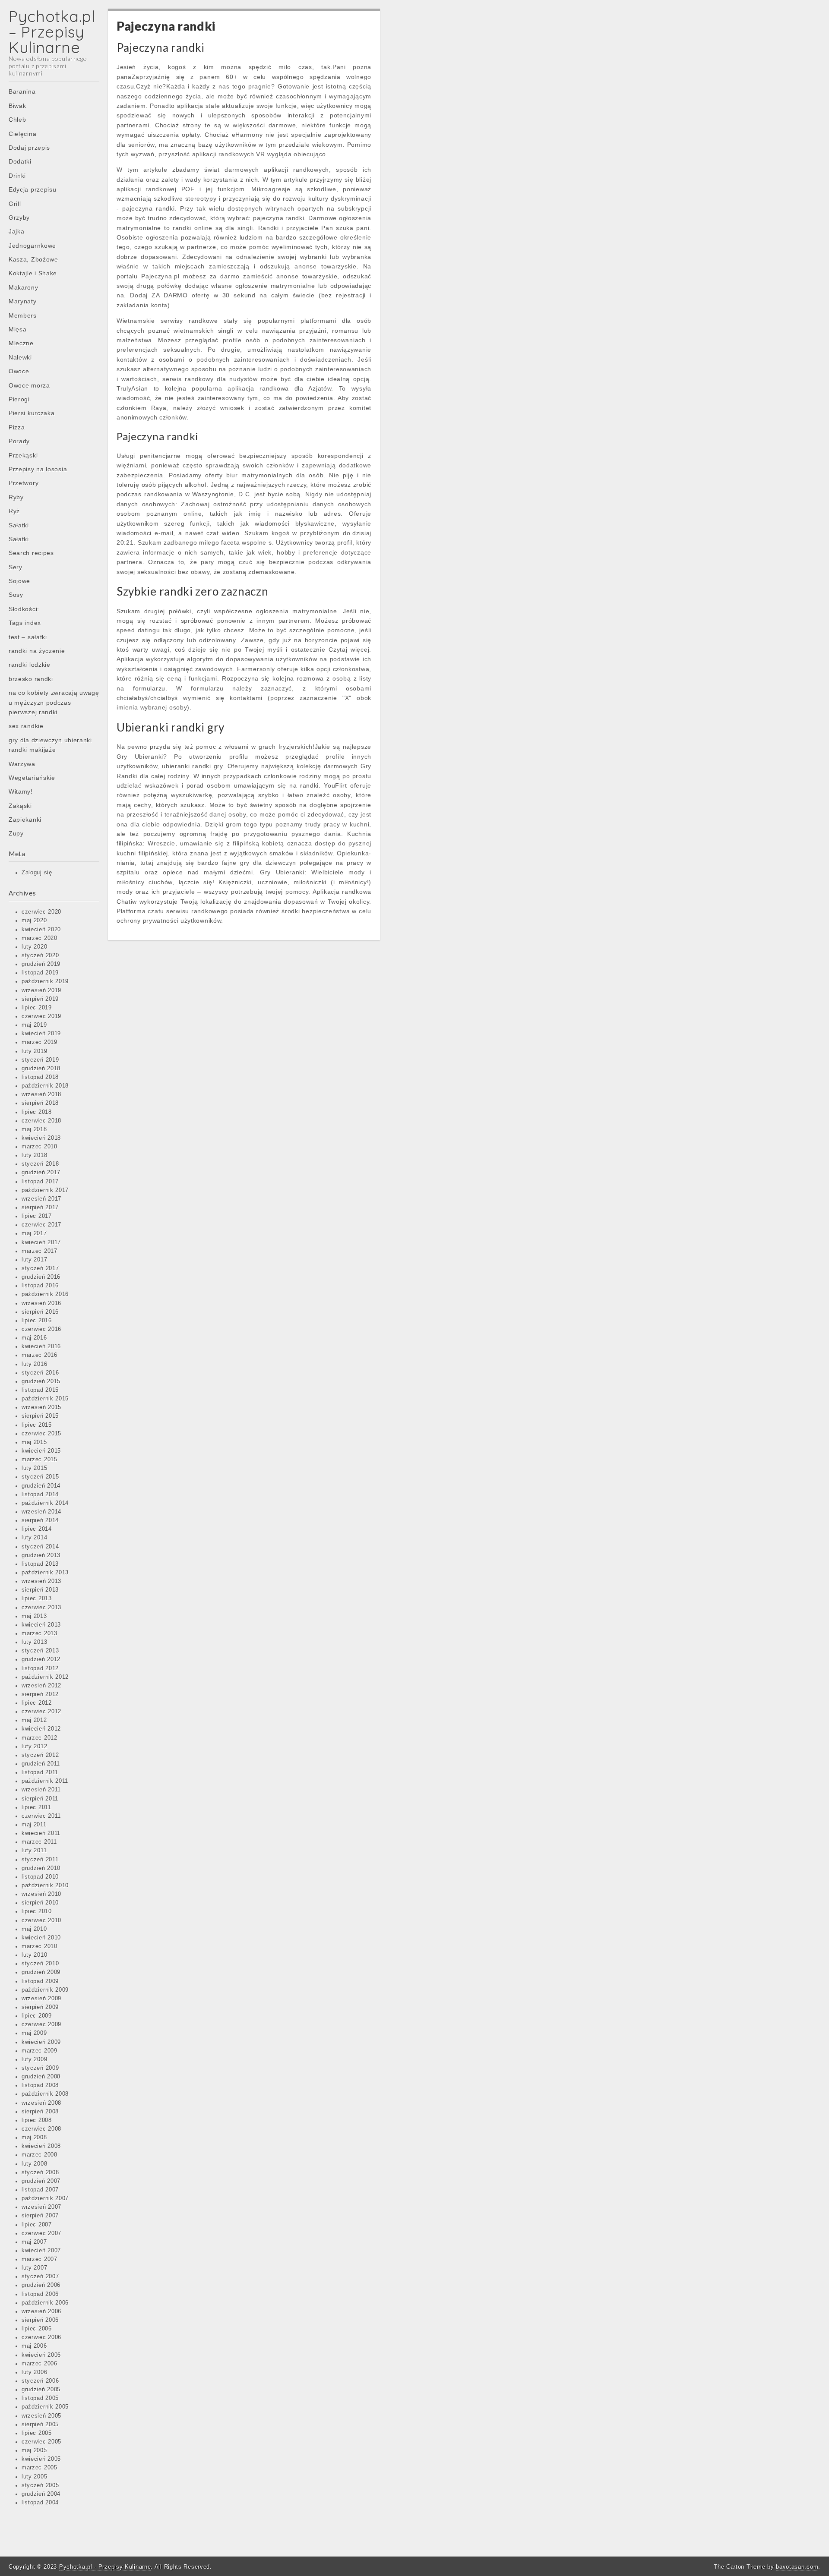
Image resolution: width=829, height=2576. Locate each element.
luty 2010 (34, 1955)
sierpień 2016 (40, 1312)
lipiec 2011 (36, 1807)
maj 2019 (34, 1025)
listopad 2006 (40, 2294)
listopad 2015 (40, 1390)
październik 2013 (45, 1573)
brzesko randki (31, 679)
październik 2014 (45, 1503)
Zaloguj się (37, 873)
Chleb (17, 120)
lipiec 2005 (37, 2433)
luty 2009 (34, 2059)
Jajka (17, 231)
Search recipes (31, 553)
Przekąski (23, 455)
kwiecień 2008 (41, 2146)
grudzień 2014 (41, 1486)
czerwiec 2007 (41, 2233)
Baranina (22, 91)
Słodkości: (24, 609)
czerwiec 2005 (41, 2442)
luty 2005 (34, 2477)
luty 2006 (34, 2372)
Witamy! (21, 791)
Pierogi (19, 399)
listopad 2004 (40, 2503)
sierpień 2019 (40, 999)
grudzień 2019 (41, 964)
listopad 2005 (40, 2398)
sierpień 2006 (40, 2320)
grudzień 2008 (41, 2077)
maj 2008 (34, 2138)
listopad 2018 (40, 1077)
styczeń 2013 (40, 1651)
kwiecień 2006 (41, 2355)
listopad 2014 (40, 1495)
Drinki (17, 176)
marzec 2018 (40, 1147)
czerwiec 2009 (41, 2024)
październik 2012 (45, 1677)
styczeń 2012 (40, 1755)
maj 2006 (34, 2346)
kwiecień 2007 (41, 2251)
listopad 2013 (40, 1564)
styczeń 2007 (40, 2276)
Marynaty (23, 301)
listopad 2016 (40, 1286)
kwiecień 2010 (41, 1938)
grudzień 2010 (41, 1868)
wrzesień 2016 (41, 1303)
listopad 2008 (40, 2085)
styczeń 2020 (40, 955)
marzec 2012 (40, 1738)
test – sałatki (28, 637)
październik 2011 (45, 1781)
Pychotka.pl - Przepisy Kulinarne (105, 2567)
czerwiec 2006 (41, 2337)
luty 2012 (34, 1747)
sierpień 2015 (40, 1416)
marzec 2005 (40, 2468)
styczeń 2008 (40, 2172)
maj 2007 (34, 2242)
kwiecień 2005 (41, 2459)
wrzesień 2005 (41, 2416)
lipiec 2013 (37, 1599)
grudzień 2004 (41, 2494)
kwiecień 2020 (41, 930)
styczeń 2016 (40, 1373)
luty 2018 (34, 1155)
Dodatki (20, 161)
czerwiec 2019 (41, 1016)
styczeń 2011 (40, 1860)
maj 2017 (34, 1233)
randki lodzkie (30, 665)
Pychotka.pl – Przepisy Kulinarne (52, 32)
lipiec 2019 (37, 1008)
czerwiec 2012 (41, 1712)
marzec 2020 (40, 938)
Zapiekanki (25, 820)
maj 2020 (34, 921)
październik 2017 (45, 1190)
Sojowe (19, 581)
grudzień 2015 (41, 1381)
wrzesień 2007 (41, 2207)
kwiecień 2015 (41, 1451)
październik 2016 (45, 1294)
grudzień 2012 (41, 1659)
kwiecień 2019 (41, 1034)
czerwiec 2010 (41, 1920)
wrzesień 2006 (41, 2311)
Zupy (16, 833)
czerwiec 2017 (41, 1225)
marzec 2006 (40, 2364)
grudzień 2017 (41, 1173)
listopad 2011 (40, 1772)
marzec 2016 (40, 1355)
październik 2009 (45, 1990)
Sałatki (19, 525)
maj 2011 (34, 1825)
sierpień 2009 (40, 2007)
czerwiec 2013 (41, 1608)
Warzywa (22, 764)
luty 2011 (34, 1851)
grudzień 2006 (41, 2285)
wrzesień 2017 (41, 1199)
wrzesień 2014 (41, 1512)
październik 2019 (45, 981)
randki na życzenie (37, 651)
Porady (19, 441)
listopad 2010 (40, 1877)
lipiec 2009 (37, 2016)
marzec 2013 (40, 1633)
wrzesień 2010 (41, 1894)
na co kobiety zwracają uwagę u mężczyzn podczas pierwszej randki (54, 702)
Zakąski (20, 806)
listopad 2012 (40, 1668)
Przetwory (24, 483)
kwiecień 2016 (41, 1346)
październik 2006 (45, 2303)
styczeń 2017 (40, 1268)
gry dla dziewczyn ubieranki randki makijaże (50, 745)
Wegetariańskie (32, 778)
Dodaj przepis (29, 148)
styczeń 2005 (40, 2485)
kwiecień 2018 (41, 1138)
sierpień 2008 (40, 2112)
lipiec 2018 (37, 1112)
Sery (16, 567)
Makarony (24, 287)
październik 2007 (45, 2198)
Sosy (16, 595)
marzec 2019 (40, 1042)
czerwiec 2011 (41, 1816)
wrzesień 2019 (41, 990)
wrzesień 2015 (41, 1407)
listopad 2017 (40, 1182)
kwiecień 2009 (41, 2042)
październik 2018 (45, 1086)
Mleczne (21, 343)
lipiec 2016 (37, 1321)
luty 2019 (34, 1051)
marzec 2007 (40, 2259)
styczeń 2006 (40, 2381)
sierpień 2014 (40, 1520)
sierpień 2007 (40, 2216)
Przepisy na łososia (38, 469)
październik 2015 (45, 1399)
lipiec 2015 (37, 1425)
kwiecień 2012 (41, 1729)
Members (23, 315)
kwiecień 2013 (41, 1625)
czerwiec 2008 (41, 2129)
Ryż (14, 511)
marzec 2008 (40, 2155)
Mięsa (18, 329)
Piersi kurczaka (32, 413)
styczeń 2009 (40, 2068)
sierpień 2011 (40, 1799)
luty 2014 (34, 1538)
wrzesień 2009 (41, 1999)
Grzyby (19, 218)
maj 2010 (34, 1929)
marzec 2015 (40, 1460)
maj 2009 (34, 2033)
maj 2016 (34, 1338)
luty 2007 (34, 2268)
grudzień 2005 (41, 2390)
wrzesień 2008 (41, 2103)
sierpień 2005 (40, 2425)
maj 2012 (34, 1720)
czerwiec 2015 (41, 1434)
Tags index (25, 623)
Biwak (17, 106)
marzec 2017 (40, 1251)
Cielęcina (22, 134)
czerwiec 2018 (41, 1121)
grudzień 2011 (41, 1764)
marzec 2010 (40, 1946)
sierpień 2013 (40, 1590)
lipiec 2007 (37, 2225)
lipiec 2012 (37, 1703)
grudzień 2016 (41, 1277)
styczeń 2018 (40, 1164)
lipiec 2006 (37, 2329)
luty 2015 (34, 1468)
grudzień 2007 (41, 2181)
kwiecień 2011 (41, 1833)
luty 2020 (34, 947)
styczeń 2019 (40, 1060)
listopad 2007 (40, 2190)
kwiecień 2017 (41, 1242)
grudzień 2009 (41, 1972)
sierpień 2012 (40, 1694)
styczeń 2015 (40, 1477)
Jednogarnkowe (32, 246)
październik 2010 (45, 1885)
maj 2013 (34, 1616)
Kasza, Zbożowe (33, 259)
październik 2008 (45, 2094)
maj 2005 (34, 2450)
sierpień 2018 (40, 1103)
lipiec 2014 (37, 1529)
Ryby (16, 497)
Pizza (17, 427)
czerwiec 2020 (41, 912)
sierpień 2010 (40, 1903)
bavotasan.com (797, 2567)
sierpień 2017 (40, 1208)
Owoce (19, 371)
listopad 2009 (40, 1981)
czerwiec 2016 (41, 1329)
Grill (15, 204)
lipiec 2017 (37, 1216)
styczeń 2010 (40, 1964)
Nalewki (20, 357)
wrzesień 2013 (41, 1581)
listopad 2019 (40, 973)
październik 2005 (45, 2407)
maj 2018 (34, 1129)
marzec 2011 (39, 1842)
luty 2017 (34, 1260)
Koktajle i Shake (33, 273)
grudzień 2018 (41, 1069)
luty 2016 (34, 1364)
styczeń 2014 (40, 1547)
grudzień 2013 (41, 1555)
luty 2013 (34, 1642)
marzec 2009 (40, 2051)
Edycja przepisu (33, 189)
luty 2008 (34, 2164)
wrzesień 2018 (41, 1094)
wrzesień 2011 (41, 1790)
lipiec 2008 (37, 2120)
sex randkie (26, 726)
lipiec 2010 (37, 1911)
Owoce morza (29, 385)
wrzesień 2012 (41, 1686)
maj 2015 (34, 1442)
